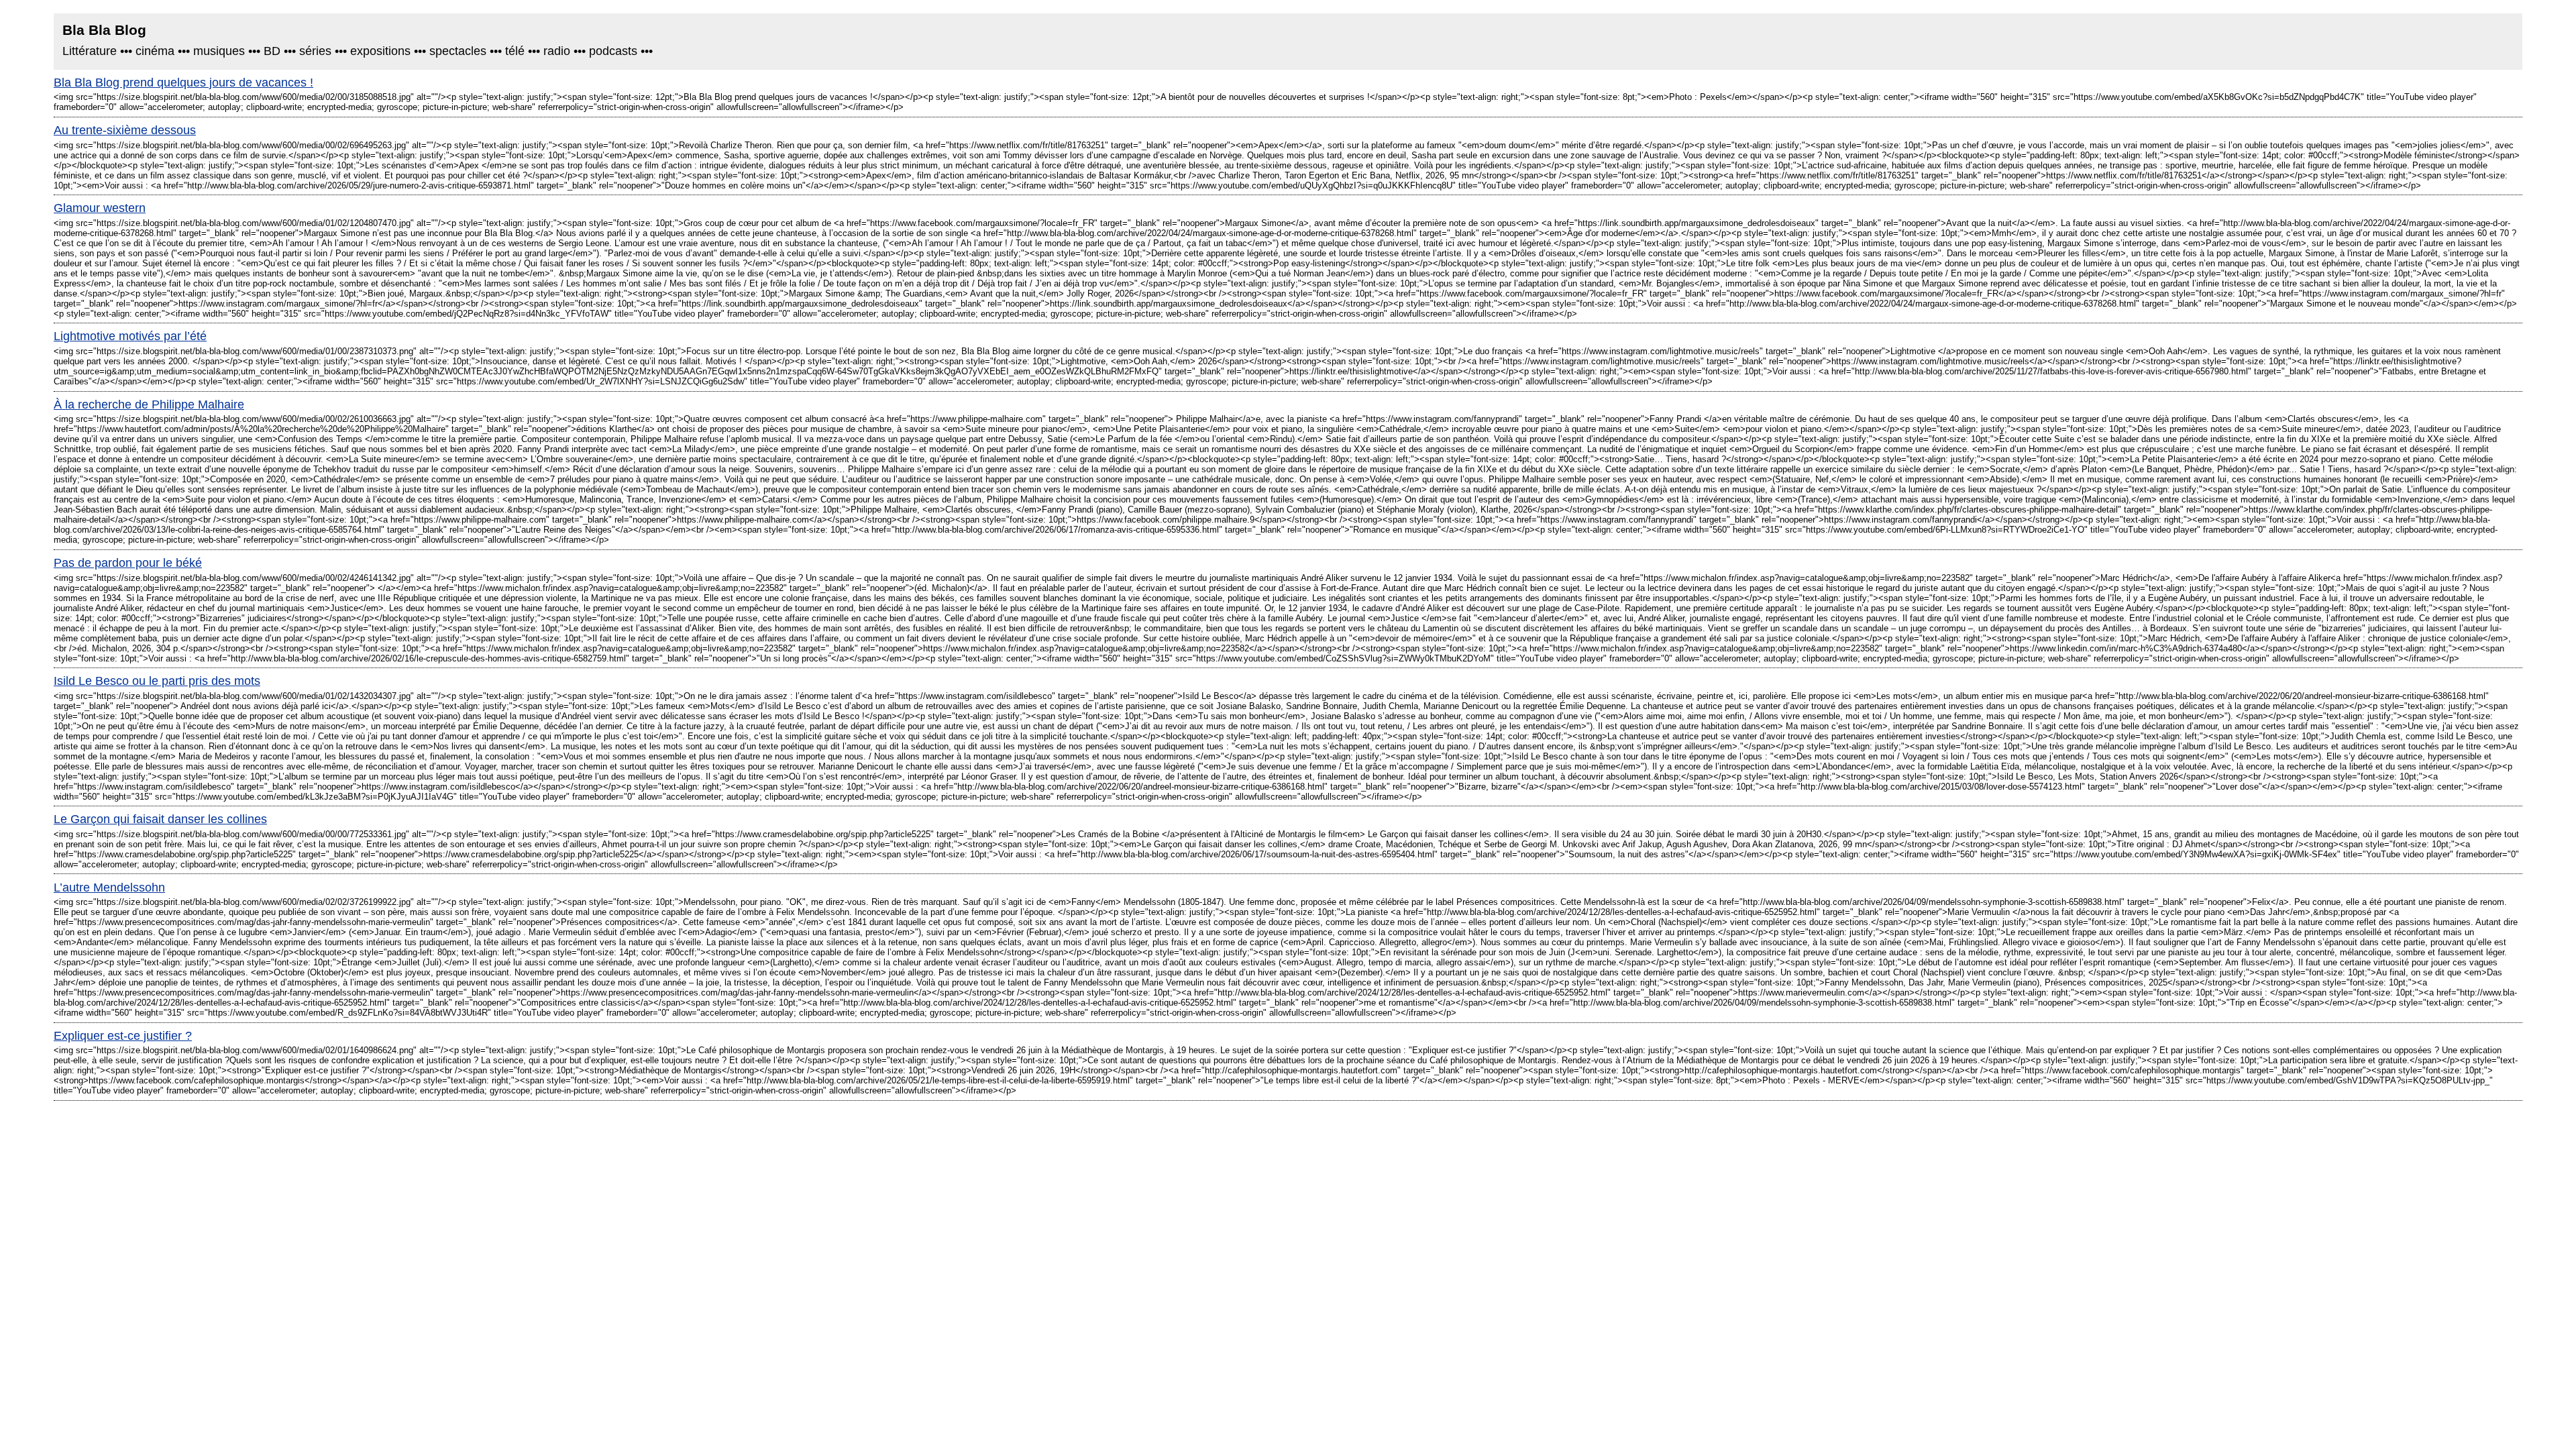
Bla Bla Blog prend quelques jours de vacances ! (183, 83)
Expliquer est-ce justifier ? (123, 1036)
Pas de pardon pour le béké (128, 563)
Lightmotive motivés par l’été (130, 336)
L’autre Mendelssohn (109, 888)
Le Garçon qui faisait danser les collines (160, 819)
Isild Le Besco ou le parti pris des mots (157, 681)
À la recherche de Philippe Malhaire (149, 405)
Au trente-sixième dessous (125, 130)
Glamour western (100, 208)
